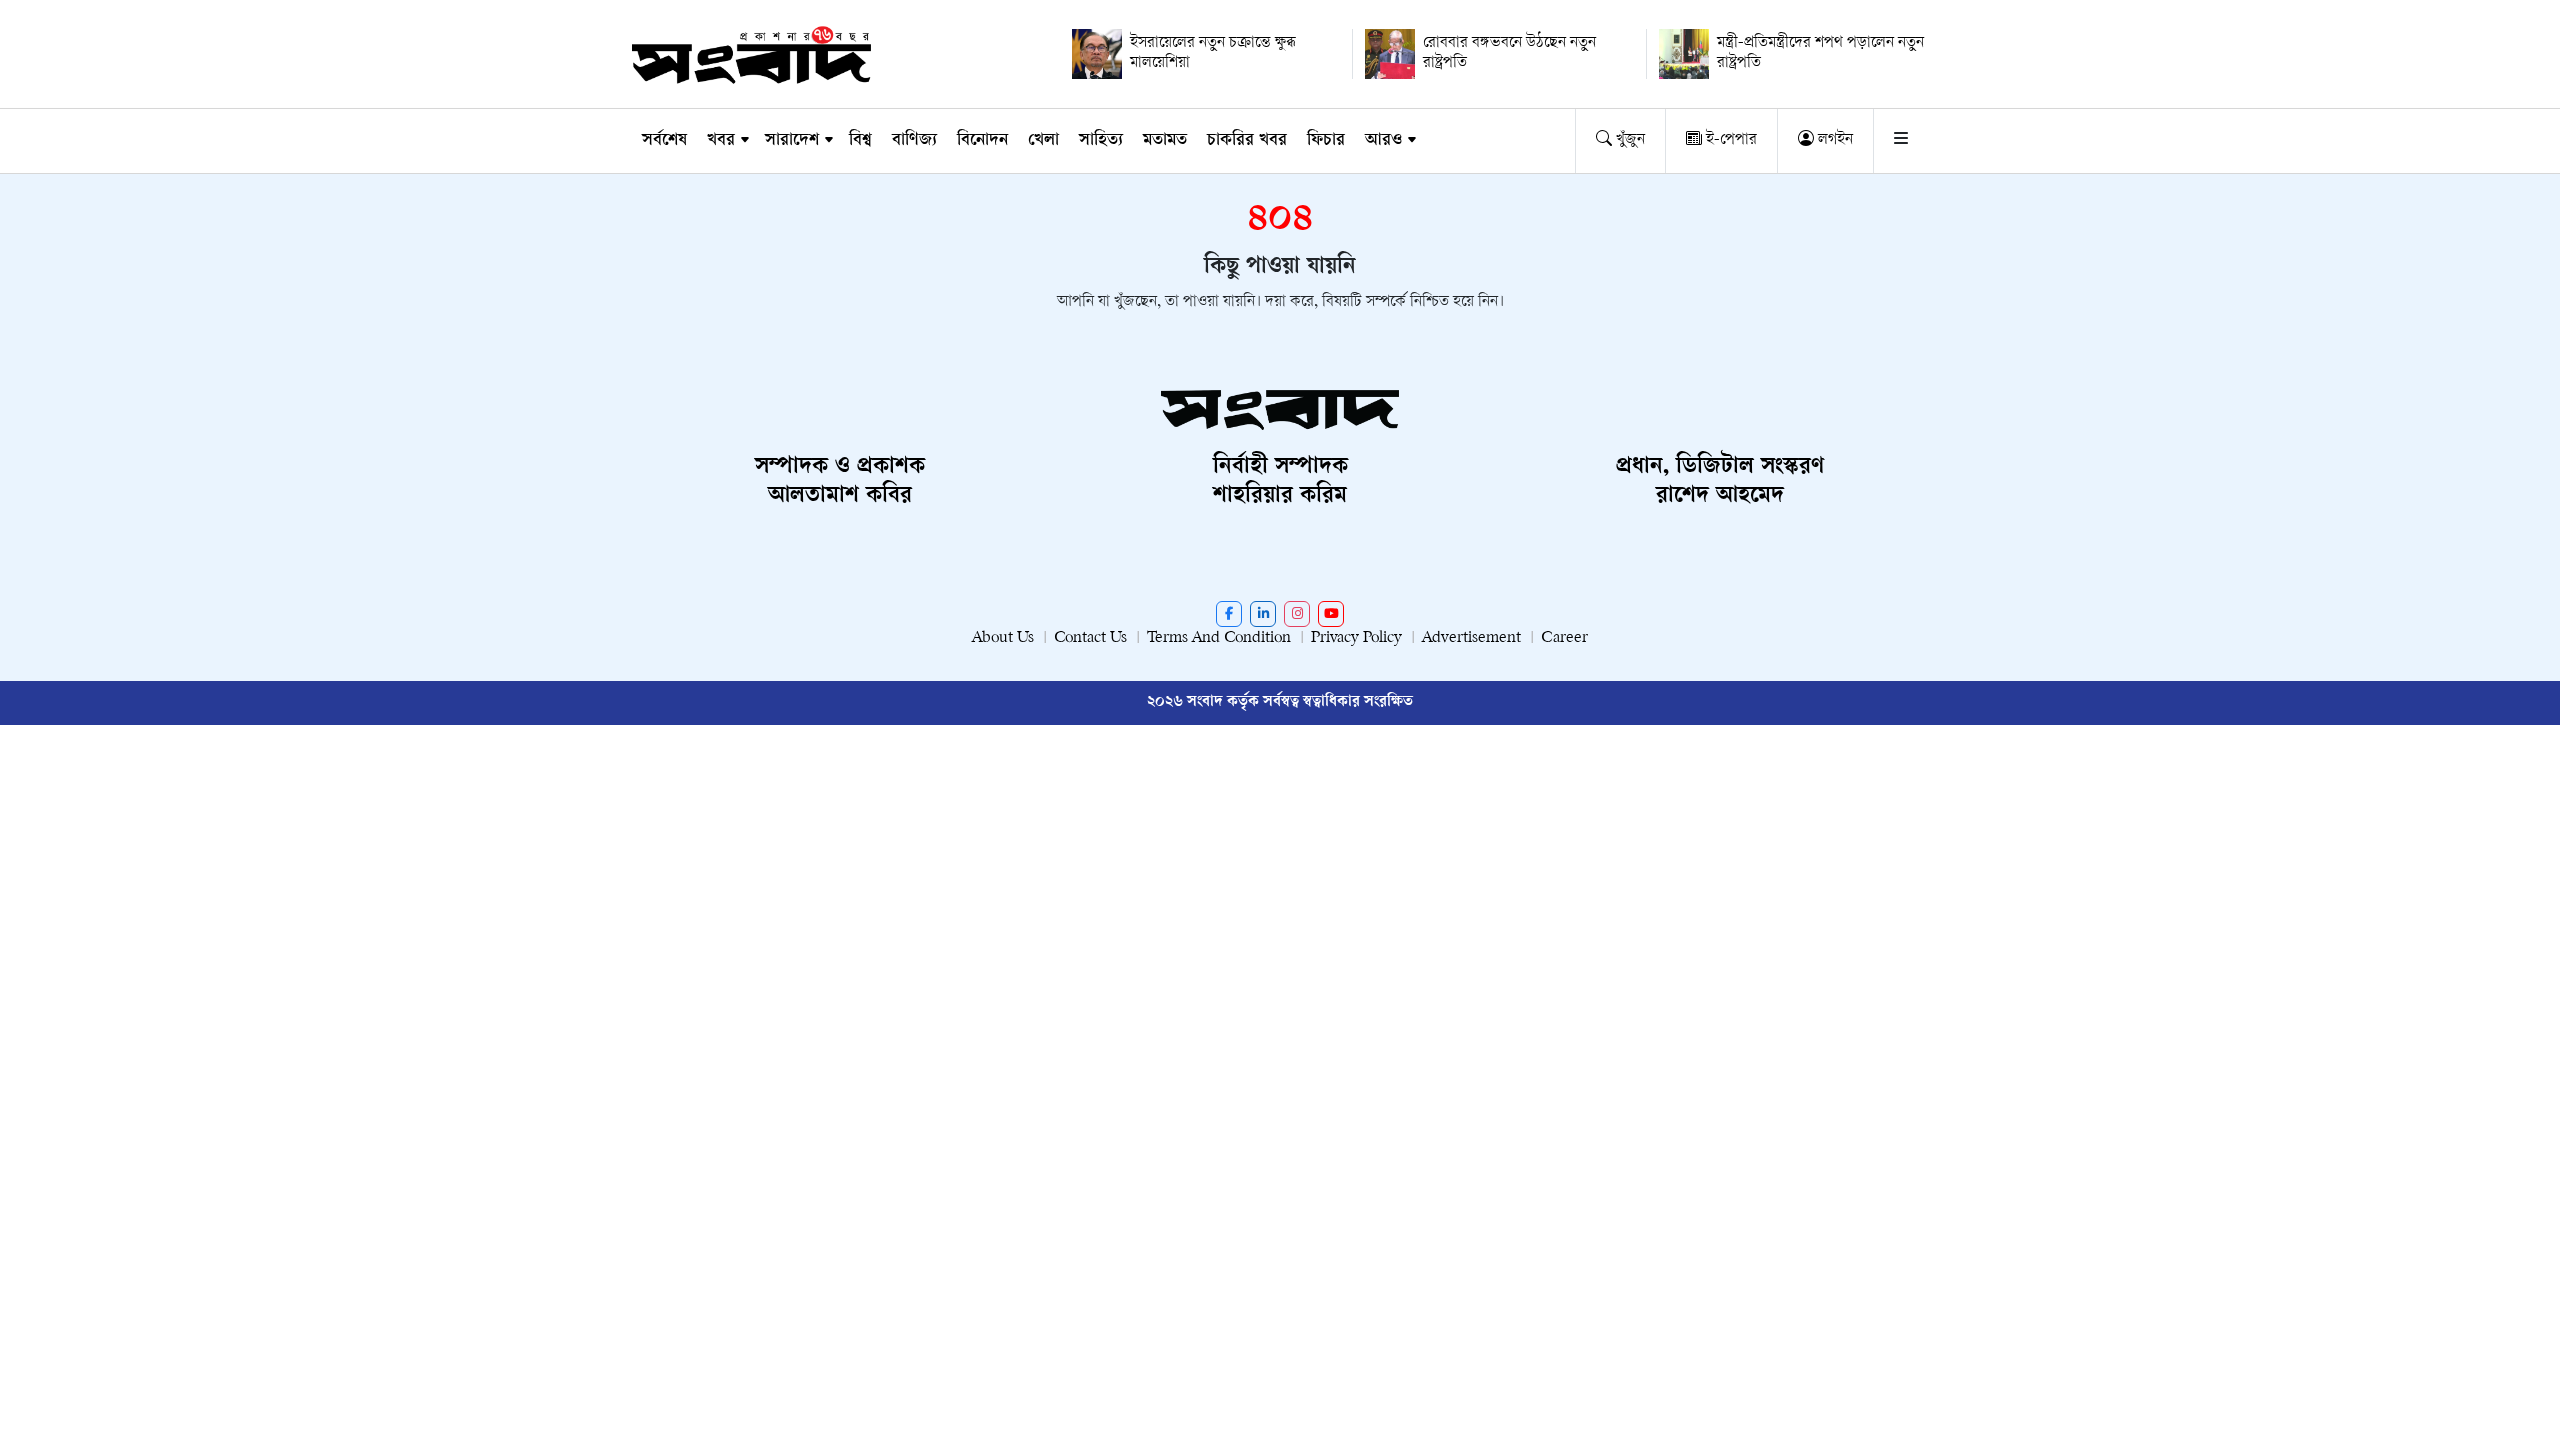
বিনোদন (982, 141)
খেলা (1043, 141)
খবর (721, 141)
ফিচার (1326, 141)
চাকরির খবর (1247, 141)
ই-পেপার (1729, 140)
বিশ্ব (860, 141)
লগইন (1833, 140)
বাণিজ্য (914, 141)
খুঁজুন (1628, 140)
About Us (1003, 638)
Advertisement (1471, 638)
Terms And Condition (1219, 638)
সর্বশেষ (664, 141)
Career (1564, 638)
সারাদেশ (792, 141)
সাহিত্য (1101, 141)
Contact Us (1090, 638)
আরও (1383, 141)
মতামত (1165, 141)
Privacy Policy (1356, 638)
